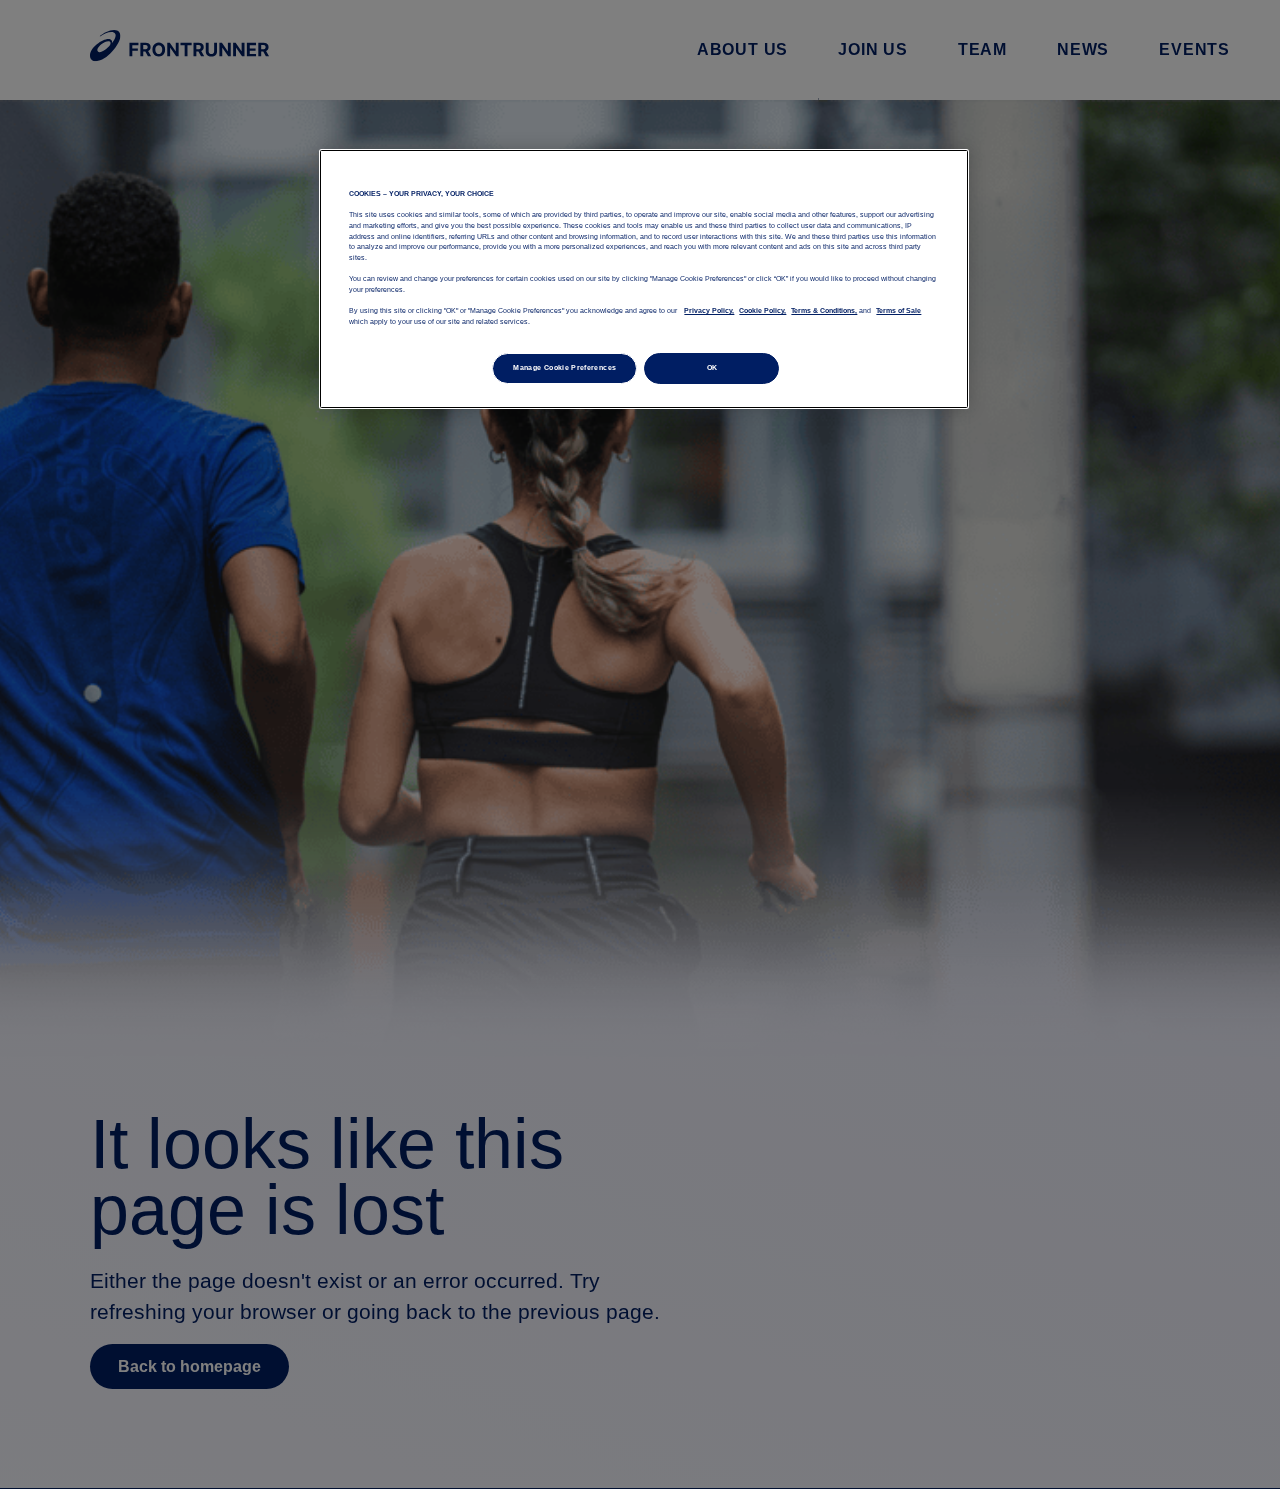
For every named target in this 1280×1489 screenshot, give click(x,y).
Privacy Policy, (709, 311)
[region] (644, 279)
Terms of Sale (898, 311)
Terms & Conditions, (824, 311)
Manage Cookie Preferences (564, 367)
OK (712, 367)
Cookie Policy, (762, 311)
